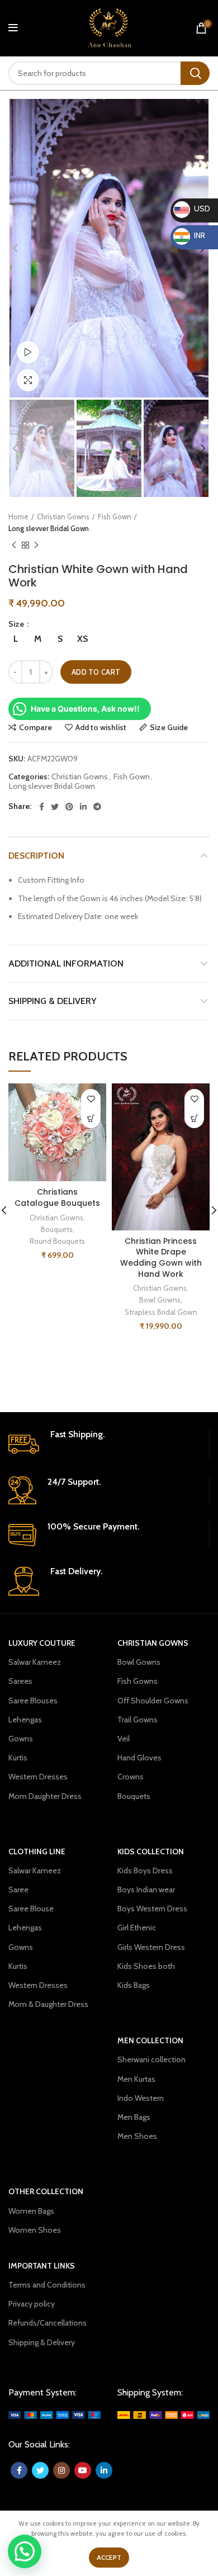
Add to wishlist (101, 727)
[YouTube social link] (83, 2470)
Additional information (66, 963)
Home (18, 517)
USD (193, 209)
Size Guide (169, 727)
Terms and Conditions (47, 2285)
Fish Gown (115, 517)
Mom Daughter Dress (45, 1796)
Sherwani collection (151, 2059)
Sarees (20, 1681)
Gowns (21, 1739)
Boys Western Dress (152, 1909)
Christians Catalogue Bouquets (57, 1197)
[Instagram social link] (61, 2470)
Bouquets (57, 1229)
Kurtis (18, 1758)
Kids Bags (134, 1985)
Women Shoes (35, 2230)
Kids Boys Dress (145, 1871)
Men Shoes (137, 2136)
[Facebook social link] (42, 807)
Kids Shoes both (146, 1966)
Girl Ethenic (137, 1928)
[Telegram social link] (97, 807)
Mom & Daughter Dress (48, 2004)
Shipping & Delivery (53, 1001)
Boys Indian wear (146, 1890)
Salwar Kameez (35, 1662)
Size (17, 624)
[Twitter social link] (55, 807)
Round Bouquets (57, 1241)
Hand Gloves (139, 1758)
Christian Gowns (63, 517)
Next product (36, 546)
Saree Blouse (31, 1909)
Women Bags (31, 2211)
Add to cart (96, 672)
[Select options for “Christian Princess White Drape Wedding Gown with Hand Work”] (194, 1118)
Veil (124, 1739)
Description (36, 856)
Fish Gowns (138, 1681)
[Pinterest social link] (69, 807)
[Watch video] (28, 352)
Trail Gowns (138, 1720)
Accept (109, 2557)
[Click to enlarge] (28, 380)
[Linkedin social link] (83, 807)
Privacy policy (32, 2304)
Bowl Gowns (160, 1300)
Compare (35, 727)
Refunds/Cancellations (48, 2323)
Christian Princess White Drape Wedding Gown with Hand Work (161, 1258)
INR (191, 235)
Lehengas (25, 1720)
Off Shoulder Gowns (153, 1701)
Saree (18, 1890)
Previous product (14, 546)
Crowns (131, 1777)
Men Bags (134, 2117)
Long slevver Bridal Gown (49, 528)
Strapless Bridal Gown (161, 1312)
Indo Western (141, 2098)
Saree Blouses (33, 1701)
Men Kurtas (136, 2079)
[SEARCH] (195, 73)
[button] (91, 1118)
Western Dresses (38, 1777)
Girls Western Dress (151, 1947)
